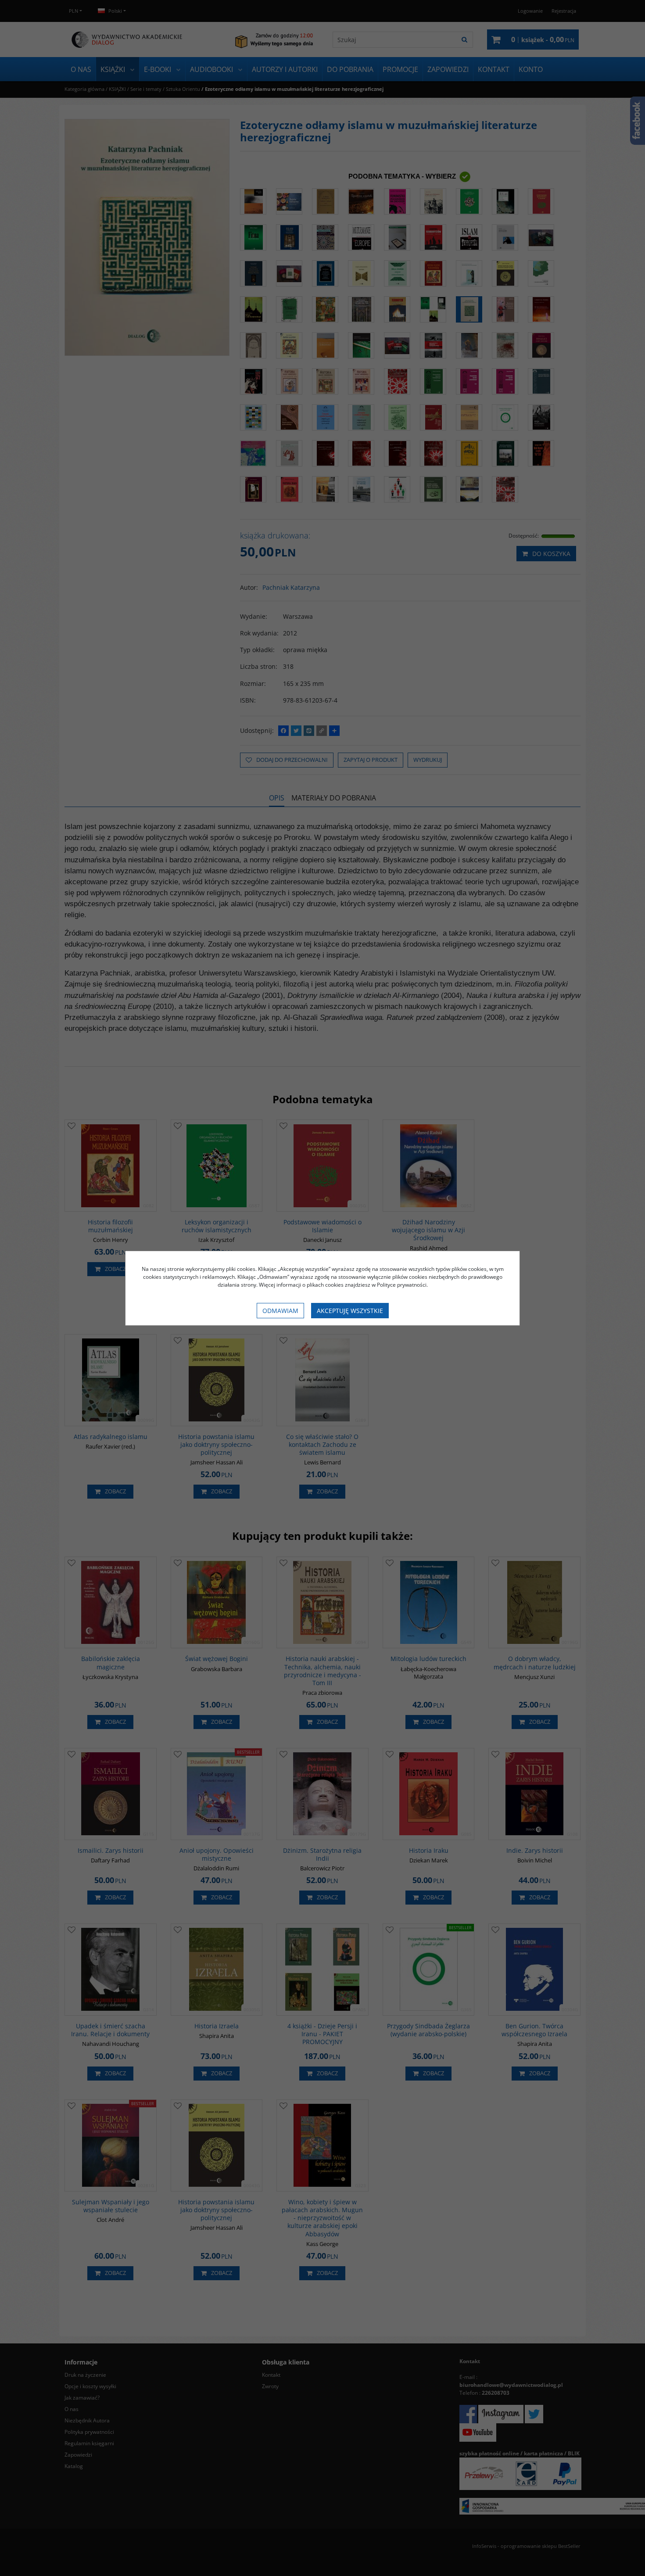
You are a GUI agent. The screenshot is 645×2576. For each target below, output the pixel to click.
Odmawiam (280, 1311)
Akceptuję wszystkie (350, 1311)
